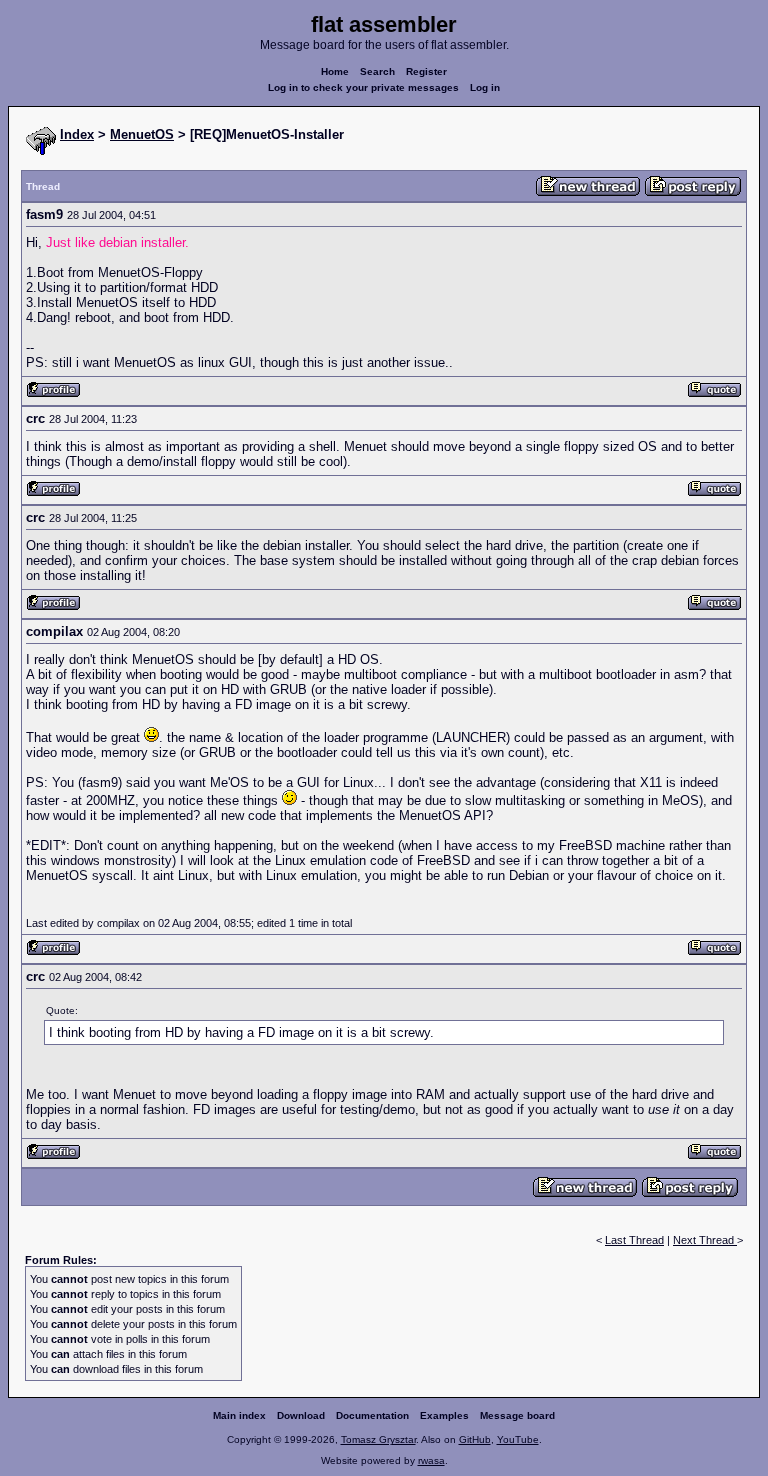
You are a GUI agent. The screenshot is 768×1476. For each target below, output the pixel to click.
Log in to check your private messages (363, 87)
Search (377, 71)
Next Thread (705, 1240)
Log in (485, 87)
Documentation (372, 1415)
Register (426, 71)
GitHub (475, 1439)
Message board (517, 1415)
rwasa (431, 1460)
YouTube (518, 1439)
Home (335, 71)
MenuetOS (142, 134)
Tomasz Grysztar (378, 1439)
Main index (239, 1415)
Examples (444, 1415)
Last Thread (634, 1240)
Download (301, 1415)
